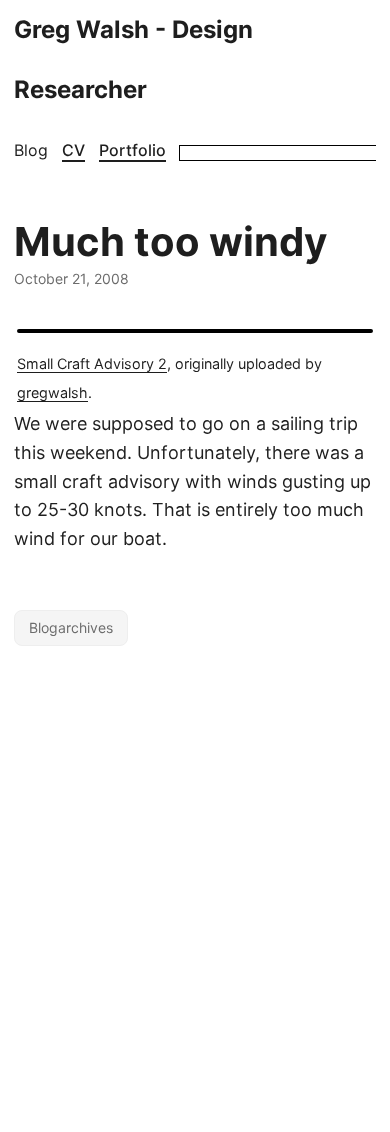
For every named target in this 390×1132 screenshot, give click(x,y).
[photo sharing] (195, 331)
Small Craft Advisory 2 (92, 363)
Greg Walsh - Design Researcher (133, 59)
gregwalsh (52, 392)
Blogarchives (71, 627)
